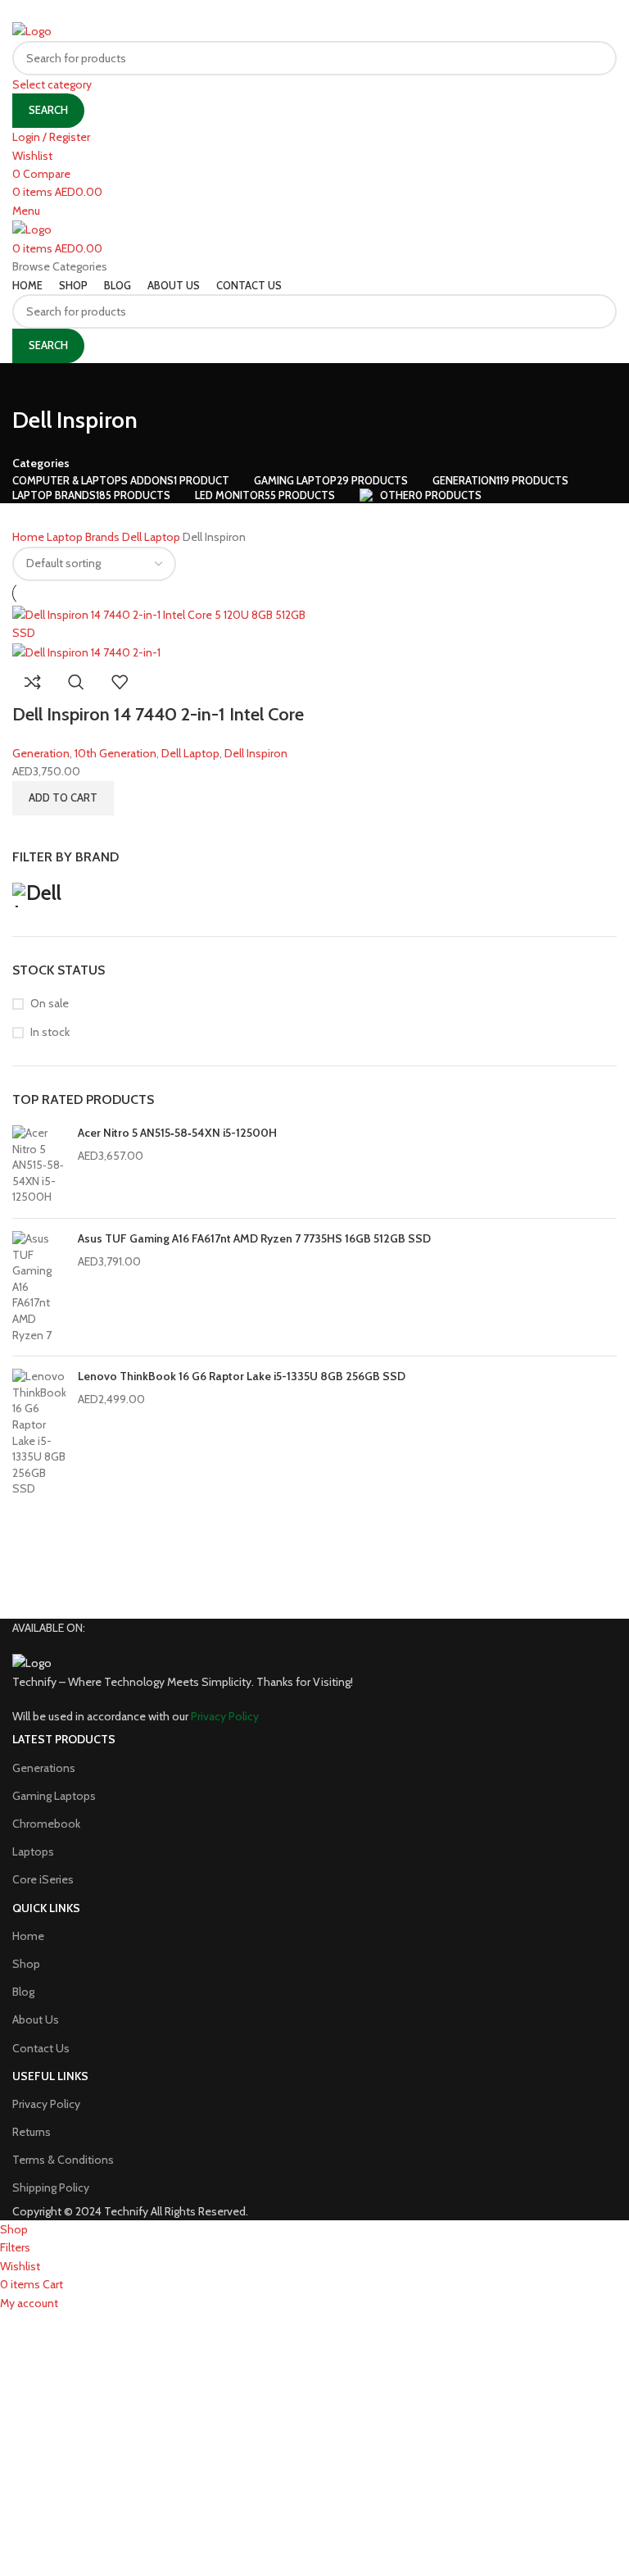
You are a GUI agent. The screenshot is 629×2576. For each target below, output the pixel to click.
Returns (32, 2132)
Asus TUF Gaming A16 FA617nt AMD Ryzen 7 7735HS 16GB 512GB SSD (254, 1238)
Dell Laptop (152, 537)
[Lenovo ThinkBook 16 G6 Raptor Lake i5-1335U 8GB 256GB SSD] (39, 1433)
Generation (41, 753)
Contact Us (41, 2048)
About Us (36, 2019)
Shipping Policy (51, 2188)
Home (29, 537)
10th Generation (115, 753)
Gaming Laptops (54, 1796)
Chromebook (46, 1824)
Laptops (33, 1851)
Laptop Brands (84, 537)
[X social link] (292, 11)
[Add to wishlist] (120, 682)
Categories (41, 463)
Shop (26, 1964)
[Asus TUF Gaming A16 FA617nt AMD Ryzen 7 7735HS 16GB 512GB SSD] (39, 1287)
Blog (23, 1992)
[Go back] (33, 384)
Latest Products (64, 1739)
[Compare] (33, 682)
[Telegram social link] (355, 11)
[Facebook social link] (273, 11)
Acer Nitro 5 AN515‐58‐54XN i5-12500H (177, 1133)
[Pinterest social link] (314, 11)
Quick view (76, 682)
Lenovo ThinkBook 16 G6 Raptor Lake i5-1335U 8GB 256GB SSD (242, 1376)
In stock (50, 1032)
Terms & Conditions (63, 2160)
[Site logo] (32, 30)
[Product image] (86, 651)
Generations (44, 1768)
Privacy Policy (46, 2104)
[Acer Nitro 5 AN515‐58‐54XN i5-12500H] (39, 1165)
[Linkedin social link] (334, 11)
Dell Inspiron (256, 753)
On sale (50, 1003)
